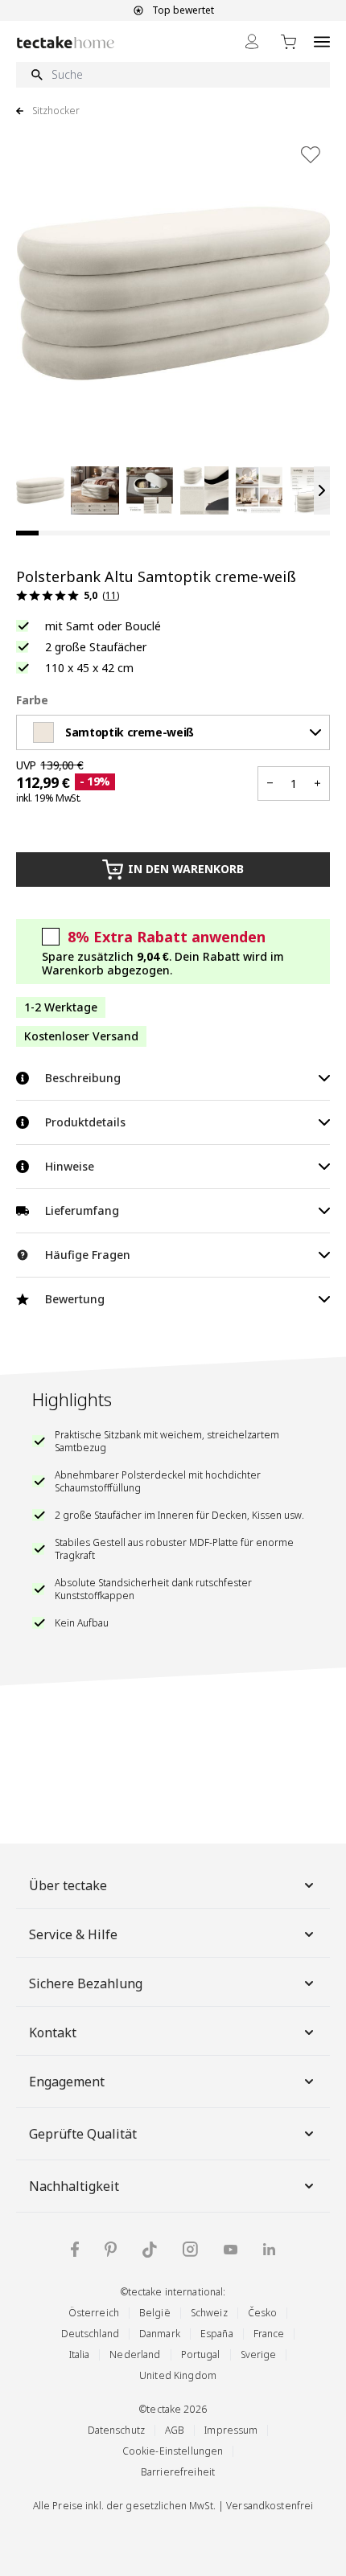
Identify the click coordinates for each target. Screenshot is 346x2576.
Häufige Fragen (88, 1255)
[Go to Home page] (66, 42)
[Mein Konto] (252, 41)
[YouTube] (231, 2250)
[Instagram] (190, 2249)
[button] (40, 490)
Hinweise (70, 1166)
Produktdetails (85, 1122)
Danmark (160, 2334)
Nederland (135, 2354)
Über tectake (68, 1885)
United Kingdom (178, 2375)
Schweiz (209, 2313)
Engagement (67, 2082)
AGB (175, 2430)
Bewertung (75, 1299)
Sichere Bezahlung (86, 1983)
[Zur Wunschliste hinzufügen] (311, 154)
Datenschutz (116, 2430)
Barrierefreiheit (178, 2472)
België (155, 2313)
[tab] (27, 533)
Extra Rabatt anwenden (167, 937)
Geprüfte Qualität (83, 2134)
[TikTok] (150, 2250)
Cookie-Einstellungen (173, 2451)
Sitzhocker (56, 111)
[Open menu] (322, 41)
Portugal (201, 2354)
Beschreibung (83, 1078)
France (269, 2334)
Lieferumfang (82, 1210)
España (217, 2334)
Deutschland (90, 2334)
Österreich (94, 2313)
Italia (80, 2354)
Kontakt (53, 2032)
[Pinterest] (111, 2250)
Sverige (259, 2354)
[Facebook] (75, 2249)
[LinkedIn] (269, 2249)
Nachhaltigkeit (74, 2186)
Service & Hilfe (73, 1934)
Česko (263, 2313)
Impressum (231, 2430)
